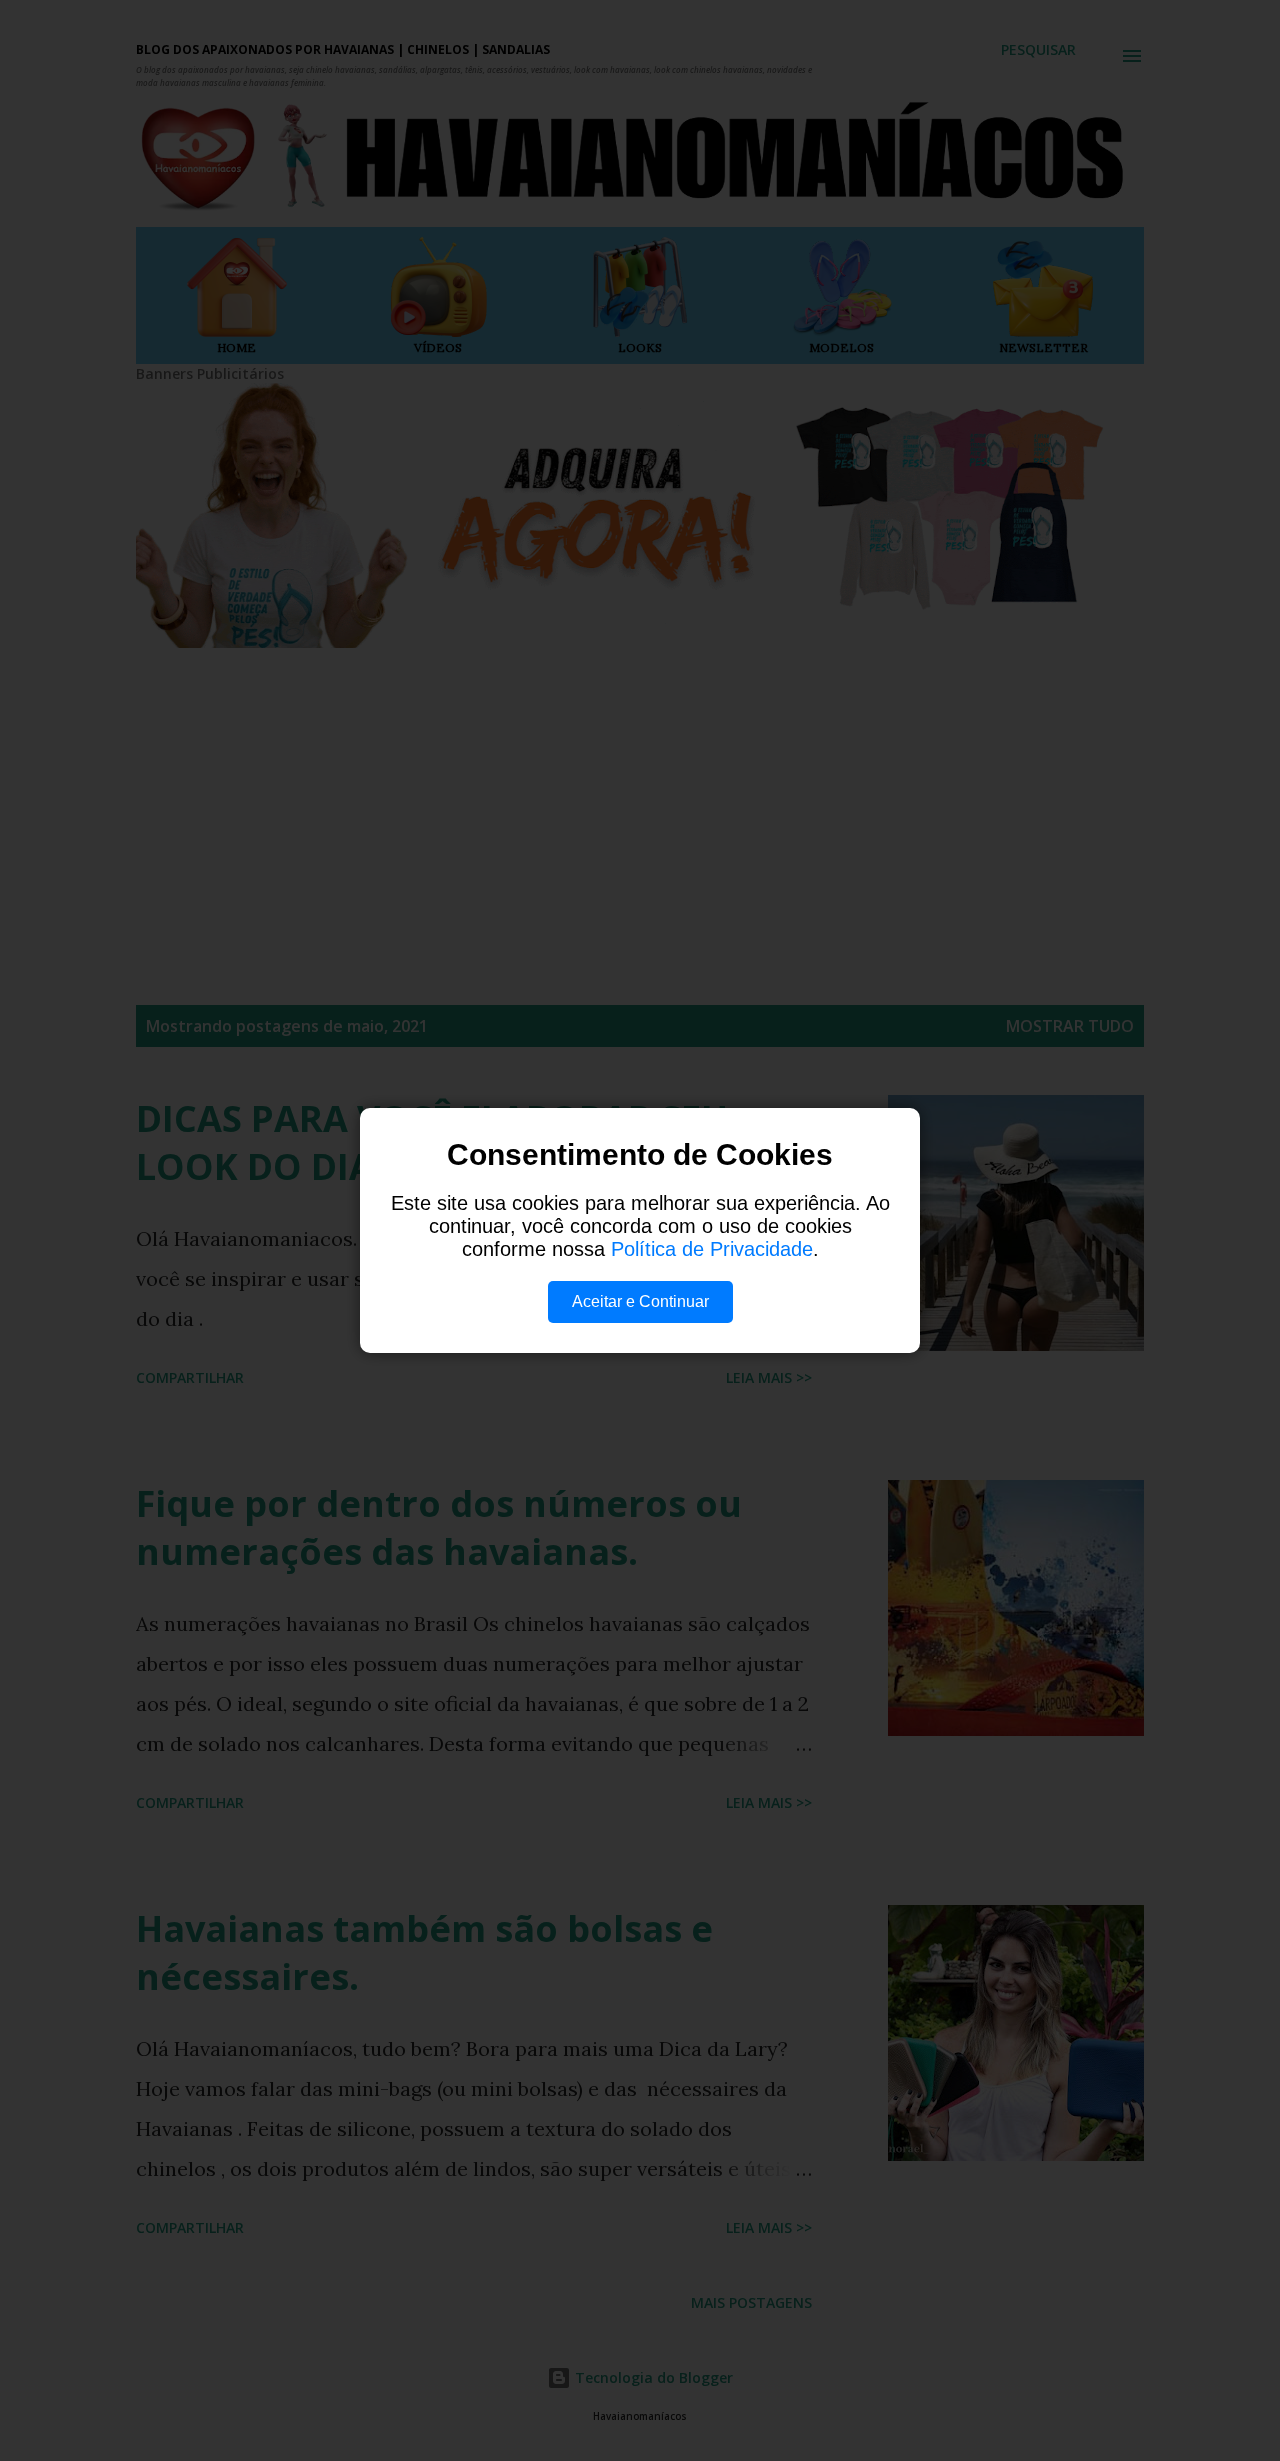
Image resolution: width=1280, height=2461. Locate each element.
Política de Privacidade (712, 1249)
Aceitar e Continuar (640, 1301)
